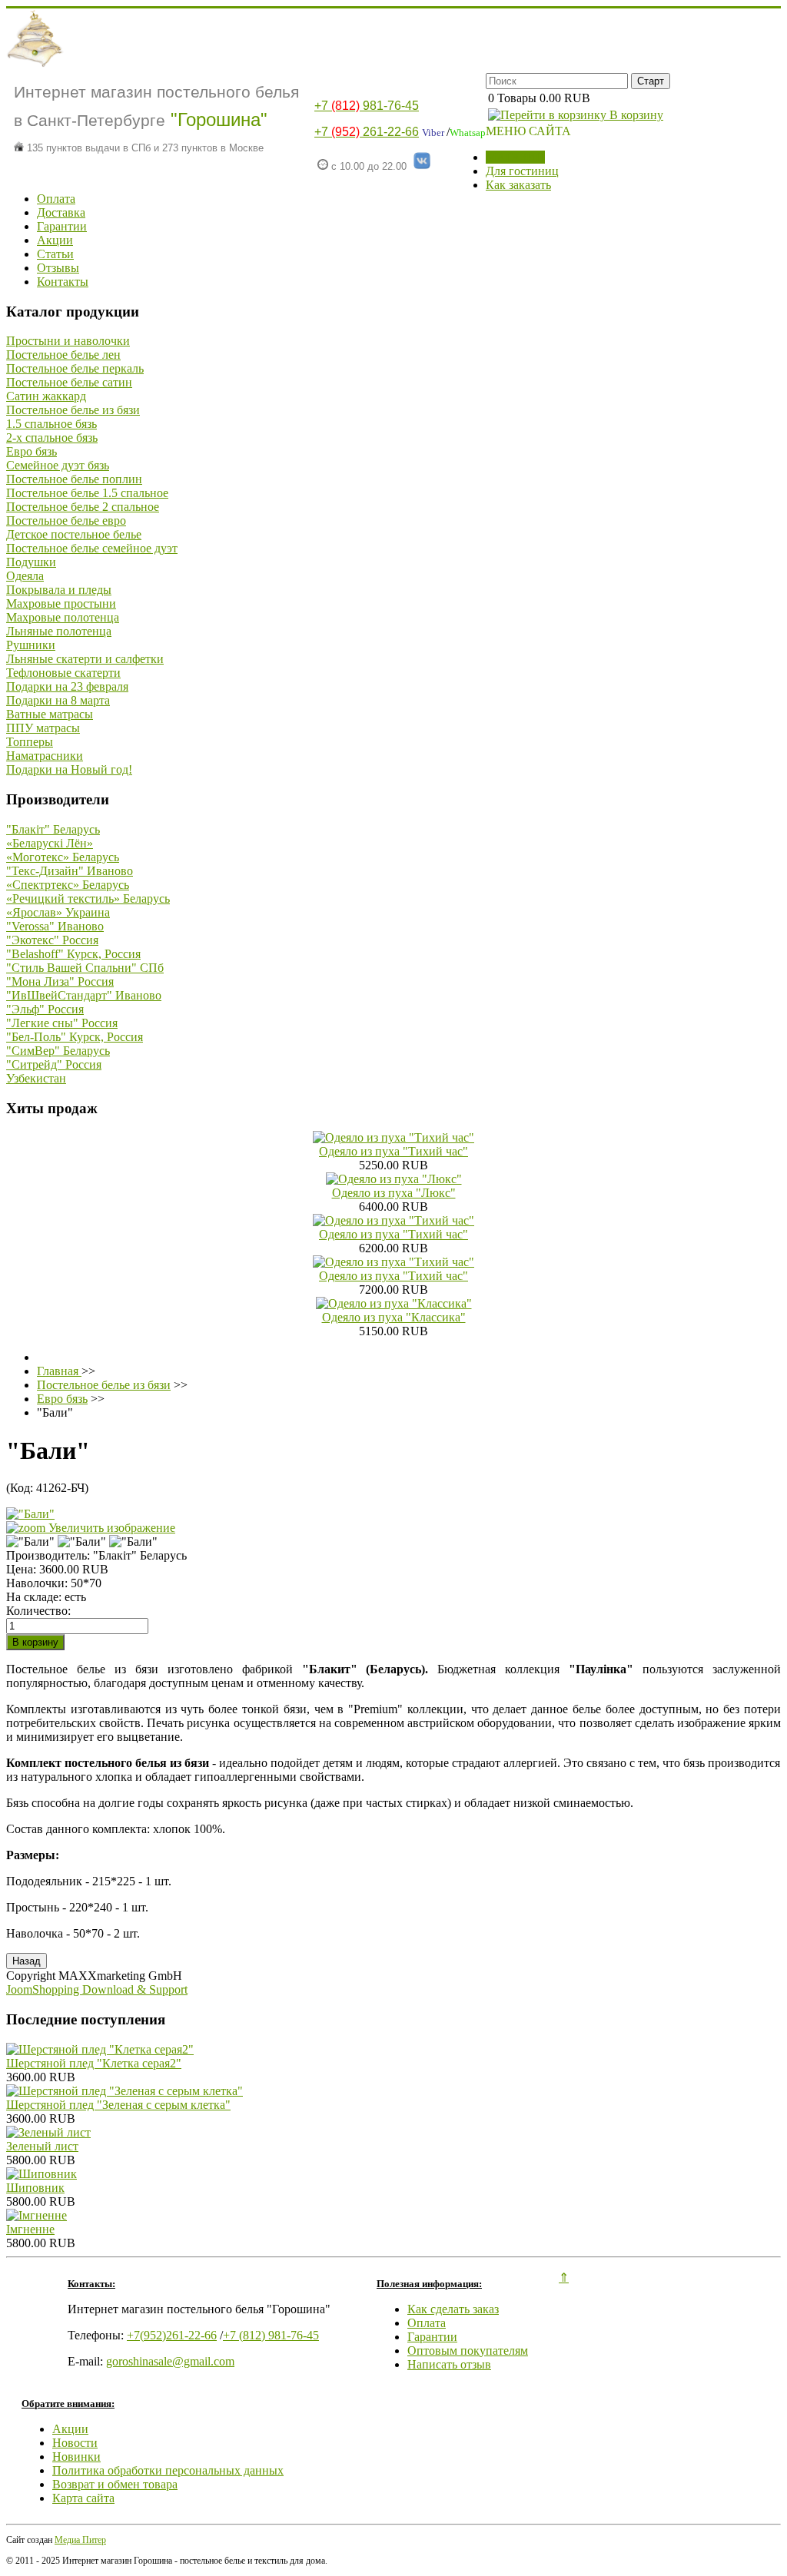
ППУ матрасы (43, 728)
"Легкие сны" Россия (62, 1023)
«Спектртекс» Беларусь (68, 885)
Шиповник (35, 2188)
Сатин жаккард (46, 396)
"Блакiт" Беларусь (53, 829)
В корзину (635, 115)
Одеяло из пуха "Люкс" (394, 1193)
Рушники (31, 645)
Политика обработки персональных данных (168, 2470)
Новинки (76, 2457)
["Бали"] (30, 1542)
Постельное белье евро (66, 521)
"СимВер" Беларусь (58, 1051)
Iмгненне (30, 2229)
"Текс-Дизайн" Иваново (70, 871)
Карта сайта (83, 2498)
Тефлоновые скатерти (63, 673)
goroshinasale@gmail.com (170, 2361)
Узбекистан (36, 1078)
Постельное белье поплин (74, 479)
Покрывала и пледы (59, 590)
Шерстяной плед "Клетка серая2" (94, 2063)
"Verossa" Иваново (55, 926)
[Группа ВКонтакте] (422, 166)
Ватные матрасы (50, 714)
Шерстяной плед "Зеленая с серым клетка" (118, 2105)
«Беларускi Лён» (50, 843)
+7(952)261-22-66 (172, 2335)
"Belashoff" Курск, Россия (73, 954)
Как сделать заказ (453, 2309)
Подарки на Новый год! (69, 769)
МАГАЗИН (515, 157)
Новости (75, 2443)
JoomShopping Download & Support (97, 1989)
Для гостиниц (522, 171)
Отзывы (58, 268)
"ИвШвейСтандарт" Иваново (84, 995)
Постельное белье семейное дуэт (92, 548)
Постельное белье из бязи (73, 410)
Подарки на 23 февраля (67, 686)
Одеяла (25, 576)
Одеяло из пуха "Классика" (394, 1317)
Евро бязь (32, 451)
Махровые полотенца (63, 617)
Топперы (30, 742)
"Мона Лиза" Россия (60, 981)
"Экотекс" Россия (52, 940)
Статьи (55, 254)
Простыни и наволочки (68, 341)
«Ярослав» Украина (58, 912)
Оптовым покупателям (468, 2351)
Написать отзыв (449, 2364)
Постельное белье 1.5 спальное (87, 493)
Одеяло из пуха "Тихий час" (393, 1151)
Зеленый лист (42, 2146)
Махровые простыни (61, 603)
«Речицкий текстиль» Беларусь (88, 898)
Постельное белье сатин (69, 382)
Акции (55, 240)
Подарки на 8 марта (58, 700)
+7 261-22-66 (367, 132)
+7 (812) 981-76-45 (271, 2335)
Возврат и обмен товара (115, 2484)
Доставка (61, 212)
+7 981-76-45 (367, 106)
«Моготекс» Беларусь (63, 857)
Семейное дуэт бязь (58, 465)
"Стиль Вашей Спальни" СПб (85, 968)
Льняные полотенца (59, 631)
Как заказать (518, 185)
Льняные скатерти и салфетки (85, 659)
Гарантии (62, 226)
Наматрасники (45, 756)
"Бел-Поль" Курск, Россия (75, 1037)
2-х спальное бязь (52, 438)
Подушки (31, 562)
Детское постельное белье (74, 534)
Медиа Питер (80, 2540)
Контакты (63, 282)
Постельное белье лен (63, 355)
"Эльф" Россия (45, 1009)
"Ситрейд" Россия (54, 1064)
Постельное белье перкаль (75, 368)
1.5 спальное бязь (51, 424)
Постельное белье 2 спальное (83, 507)
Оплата (56, 199)
